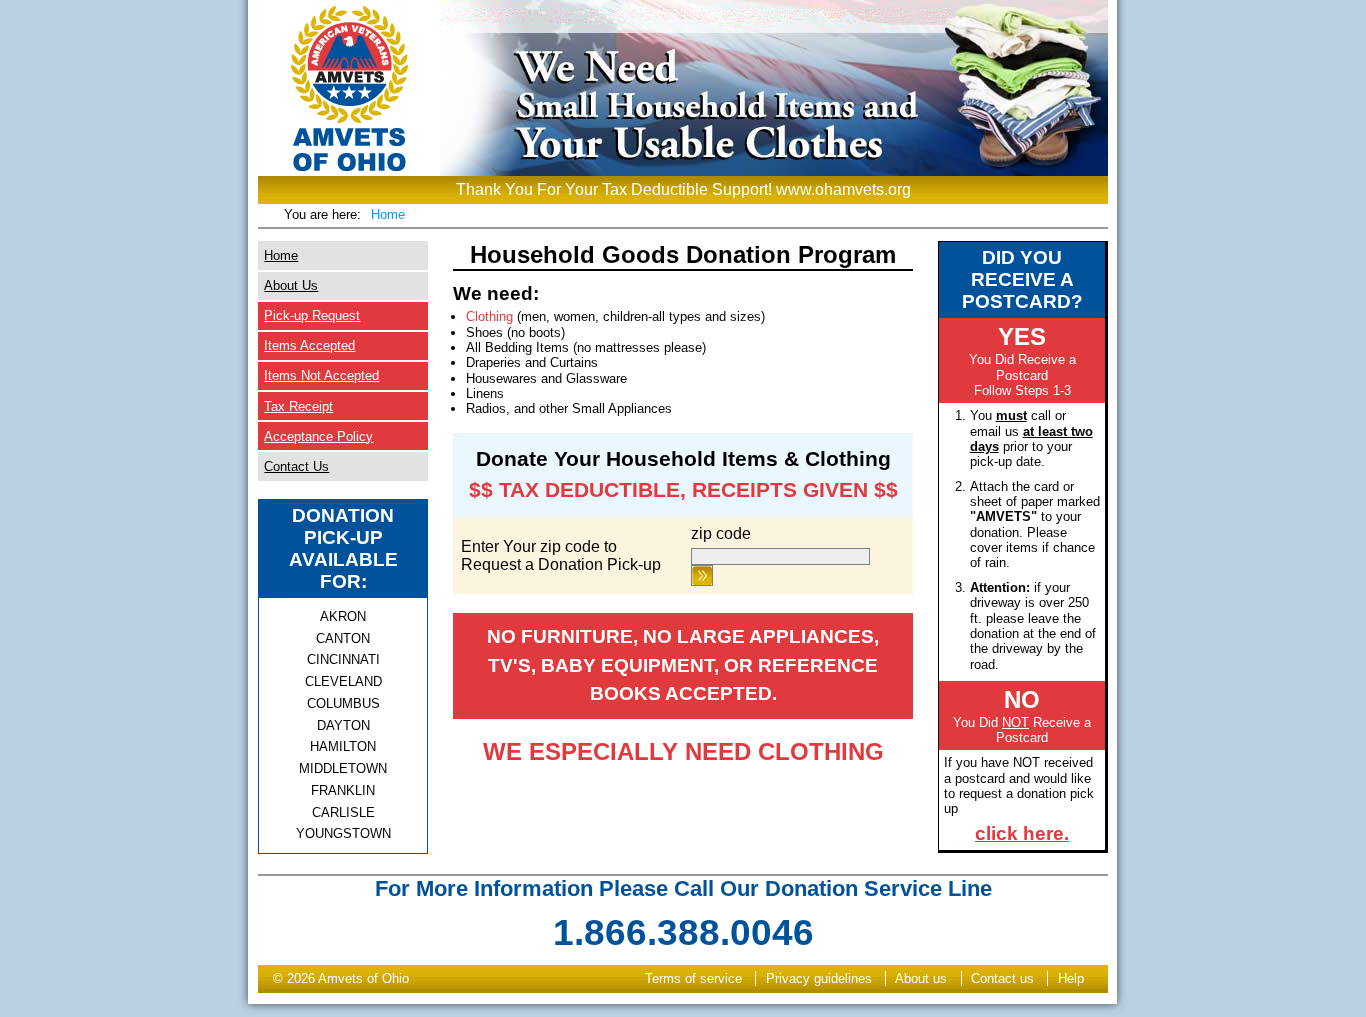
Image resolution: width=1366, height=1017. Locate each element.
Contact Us (296, 466)
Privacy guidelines (819, 978)
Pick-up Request (312, 315)
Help (1071, 978)
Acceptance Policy (318, 436)
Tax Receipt (298, 406)
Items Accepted (309, 345)
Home (388, 214)
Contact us (1002, 978)
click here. (1022, 833)
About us (921, 978)
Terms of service (693, 978)
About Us (291, 285)
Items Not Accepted (321, 375)
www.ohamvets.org (843, 189)
